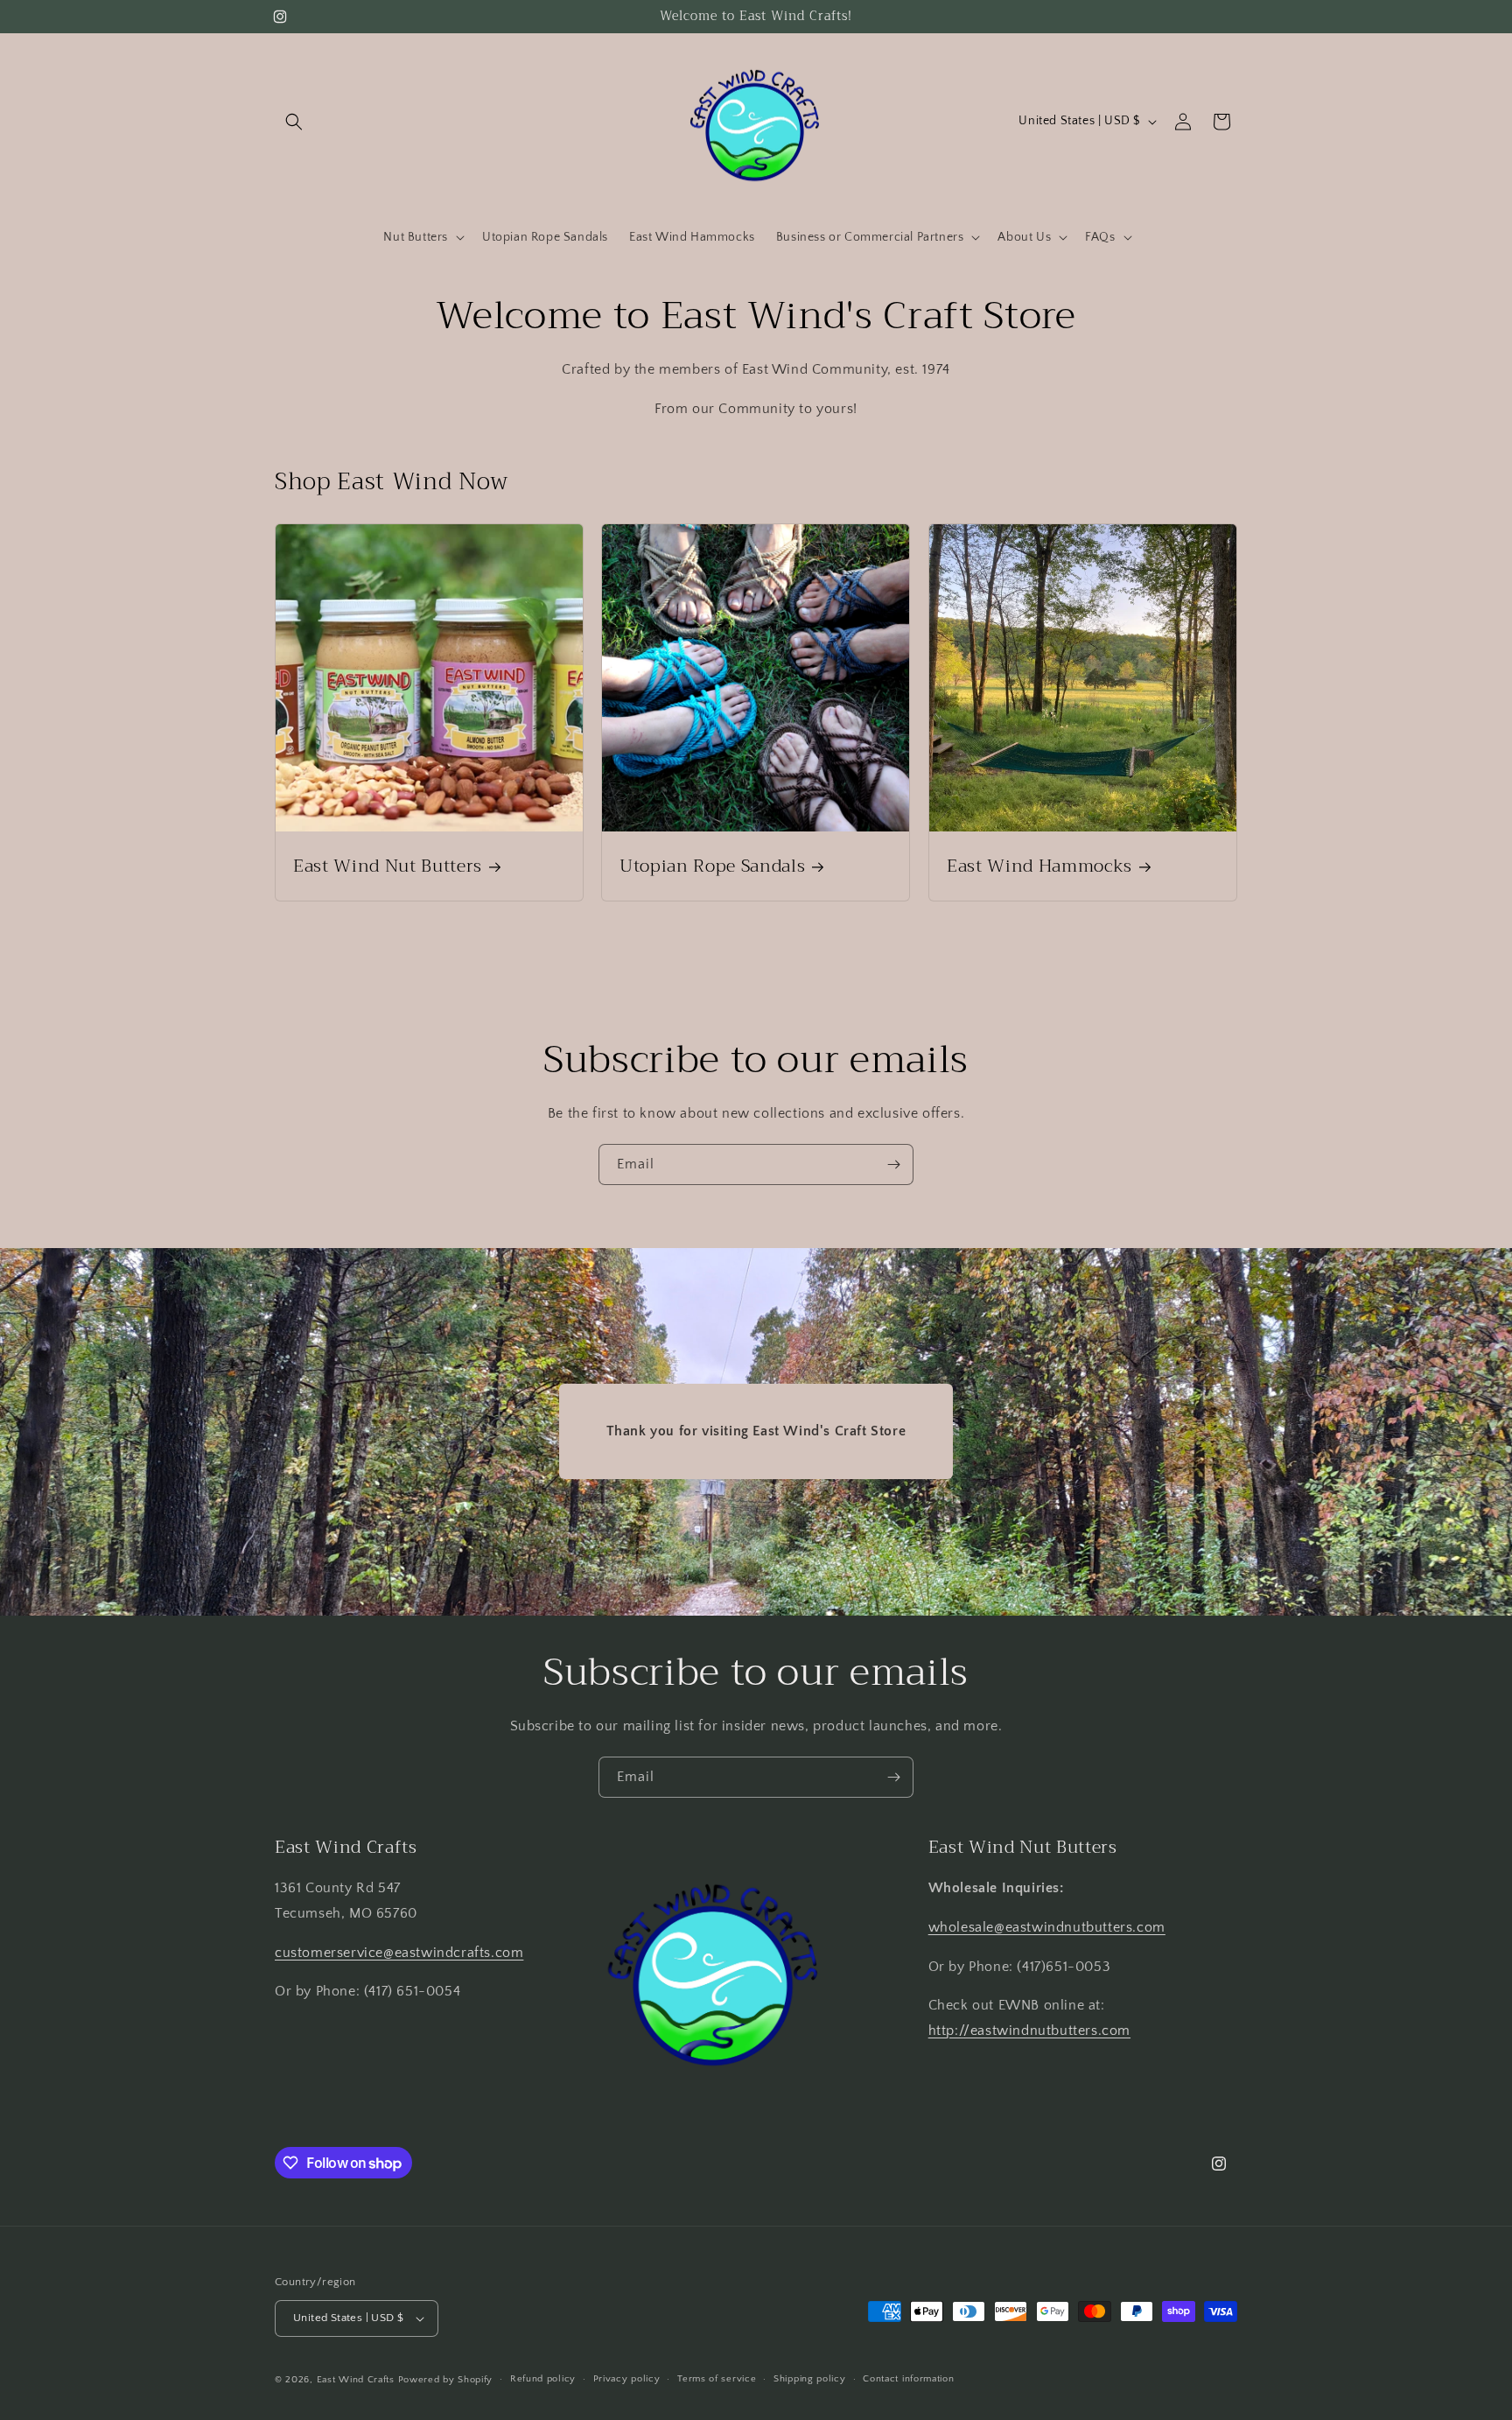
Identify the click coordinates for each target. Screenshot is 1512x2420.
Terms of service (717, 2379)
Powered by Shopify (446, 2380)
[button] (294, 122)
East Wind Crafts (356, 2380)
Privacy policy (627, 2379)
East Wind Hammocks (1039, 866)
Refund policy (543, 2379)
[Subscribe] (893, 1164)
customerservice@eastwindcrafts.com (399, 1953)
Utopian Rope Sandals (712, 866)
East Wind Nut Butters (388, 866)
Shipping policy (810, 2379)
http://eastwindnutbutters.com (1029, 2031)
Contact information (908, 2379)
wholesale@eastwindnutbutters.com (1047, 1927)
